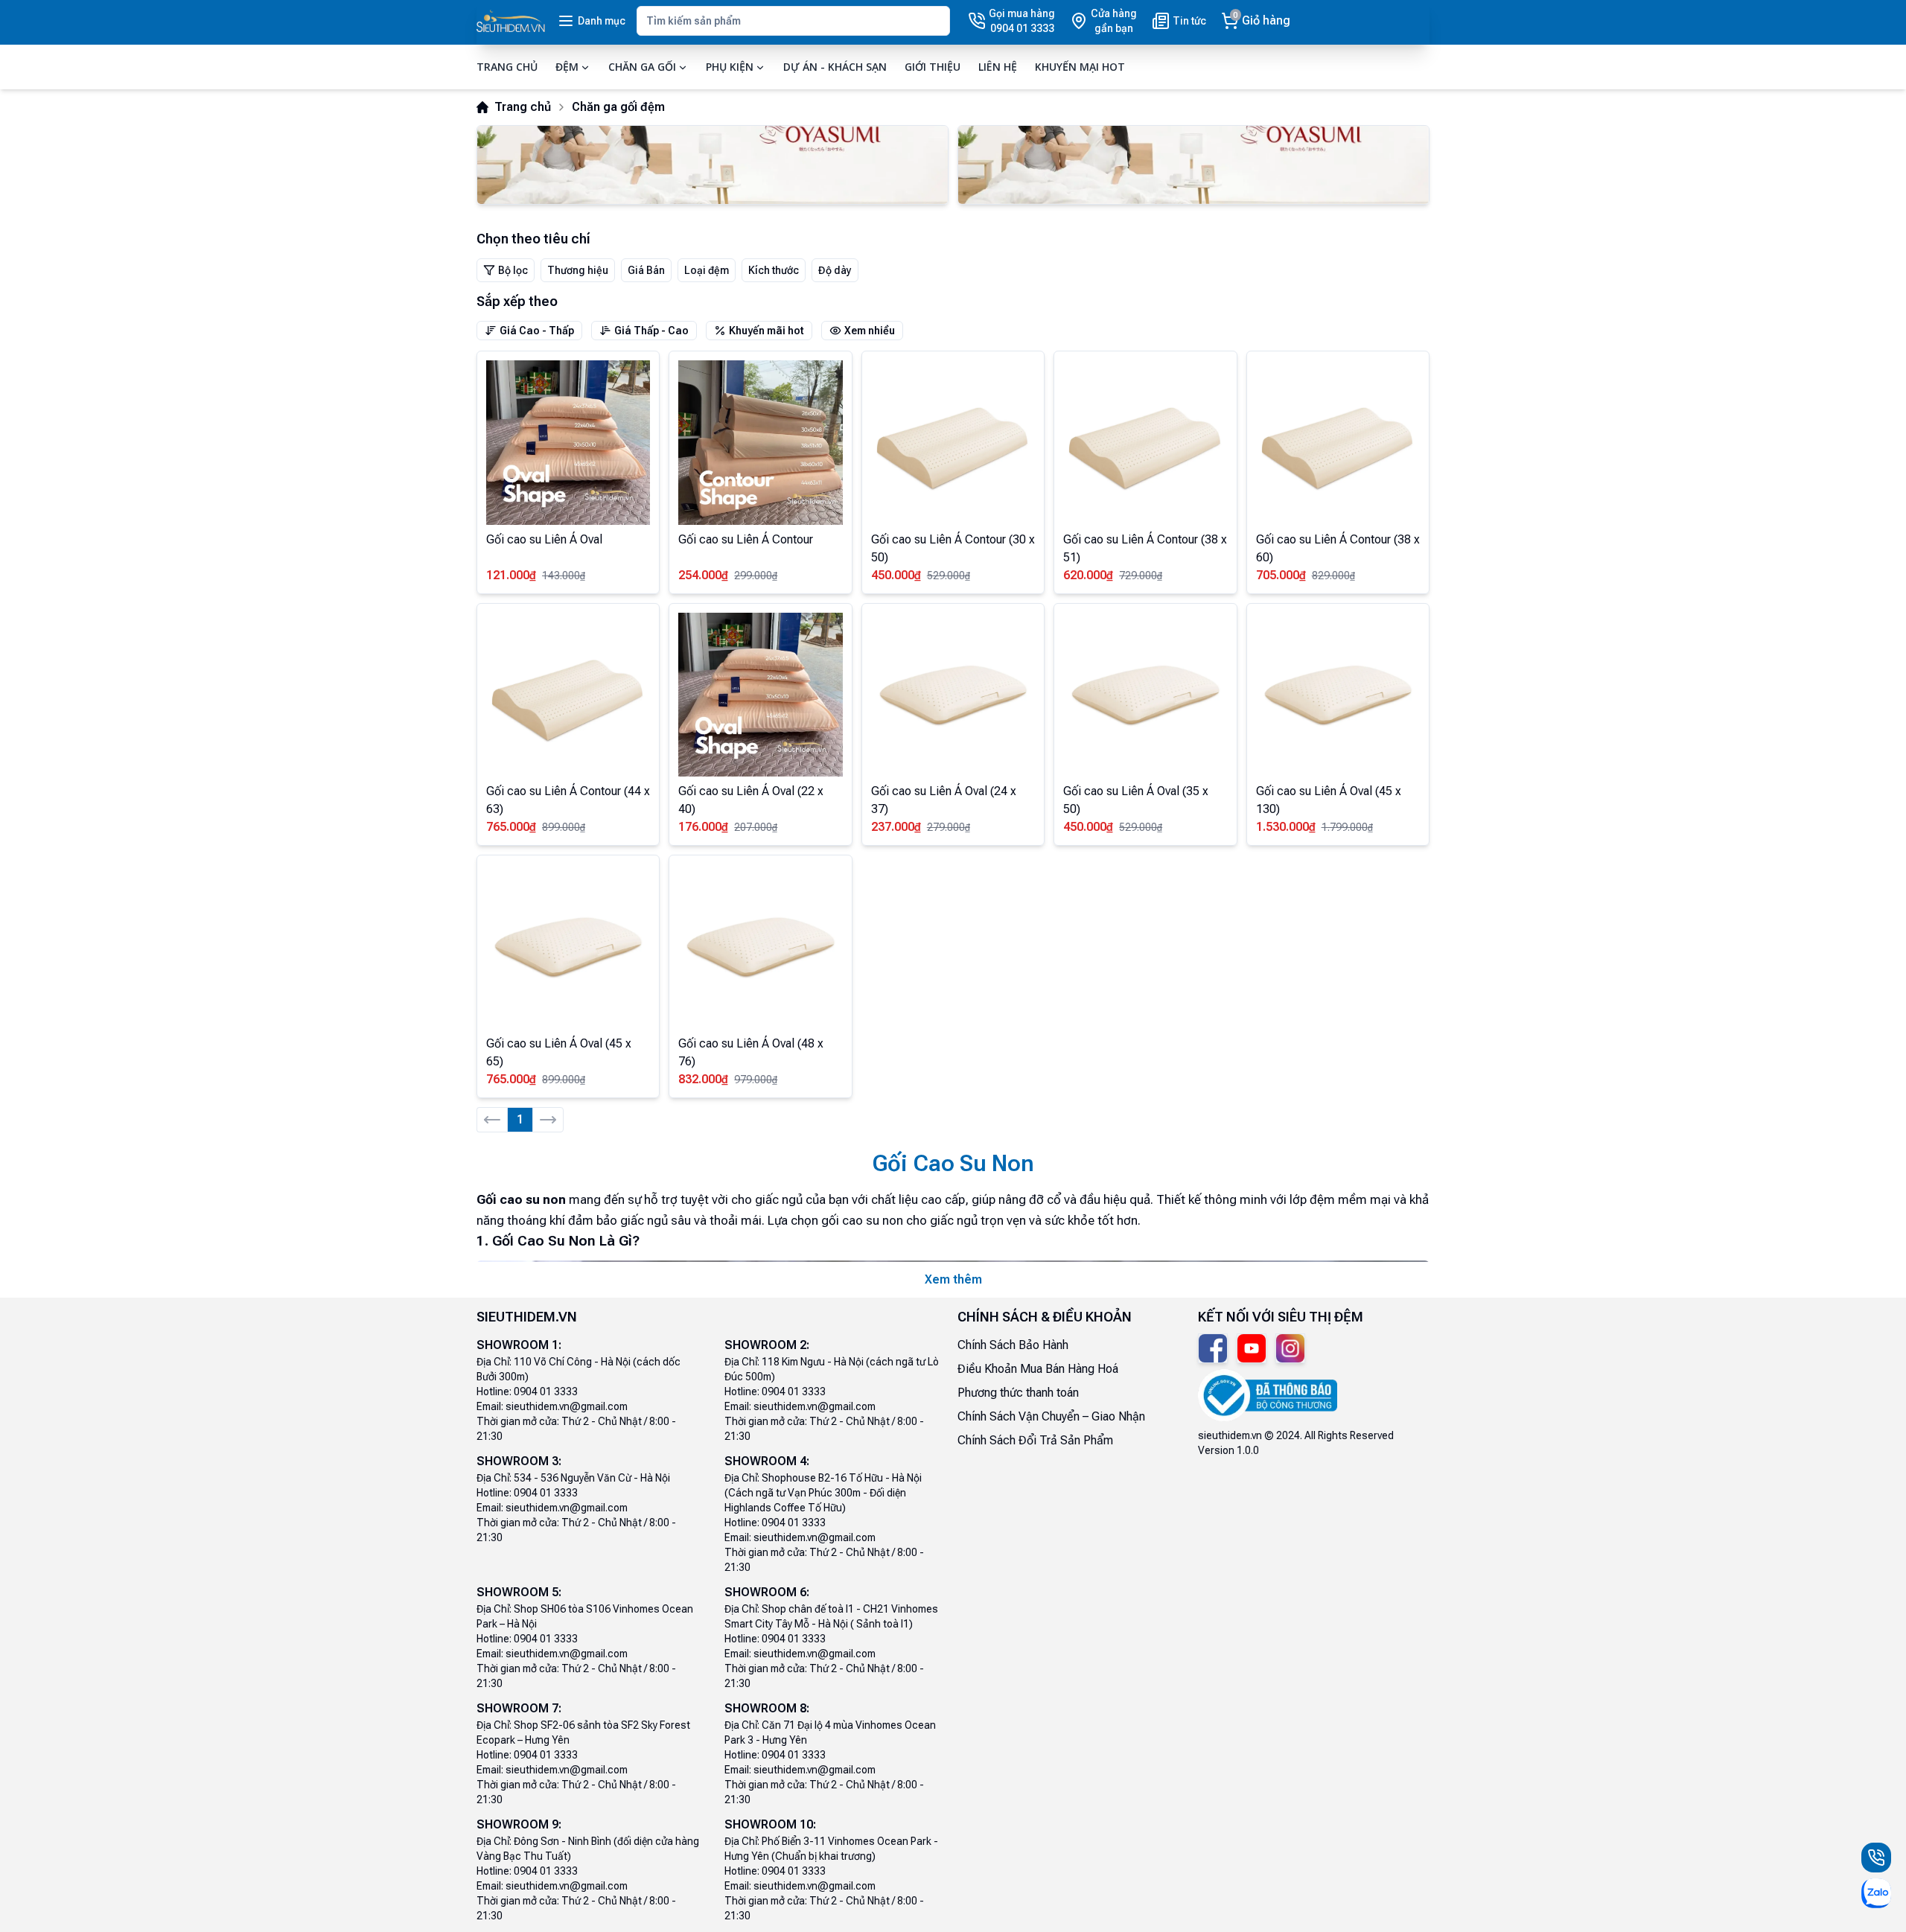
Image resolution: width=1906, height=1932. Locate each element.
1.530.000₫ (1286, 827)
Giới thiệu (933, 67)
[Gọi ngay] (1876, 1858)
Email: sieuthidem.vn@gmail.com (552, 1406)
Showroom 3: (519, 1461)
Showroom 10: (770, 1824)
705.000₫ (1281, 575)
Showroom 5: (519, 1592)
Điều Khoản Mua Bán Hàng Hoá (1038, 1369)
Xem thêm (953, 1279)
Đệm (567, 67)
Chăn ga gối (642, 67)
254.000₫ (703, 575)
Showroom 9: (519, 1824)
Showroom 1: (519, 1345)
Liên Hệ (998, 67)
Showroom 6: (767, 1592)
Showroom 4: (767, 1461)
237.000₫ (896, 827)
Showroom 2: (767, 1345)
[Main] (511, 21)
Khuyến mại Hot (1080, 67)
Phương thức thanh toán (1018, 1393)
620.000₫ (1088, 575)
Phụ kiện (730, 67)
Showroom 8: (767, 1708)
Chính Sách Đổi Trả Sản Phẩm (1035, 1440)
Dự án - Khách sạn (835, 67)
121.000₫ (511, 575)
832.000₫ (703, 1079)
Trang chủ (507, 67)
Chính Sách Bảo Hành (1013, 1345)
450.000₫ (896, 575)
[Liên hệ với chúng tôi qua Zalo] (1876, 1893)
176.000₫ (703, 827)
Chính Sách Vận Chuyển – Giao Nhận (1051, 1416)
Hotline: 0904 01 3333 (527, 1391)
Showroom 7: (519, 1708)
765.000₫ (511, 827)
